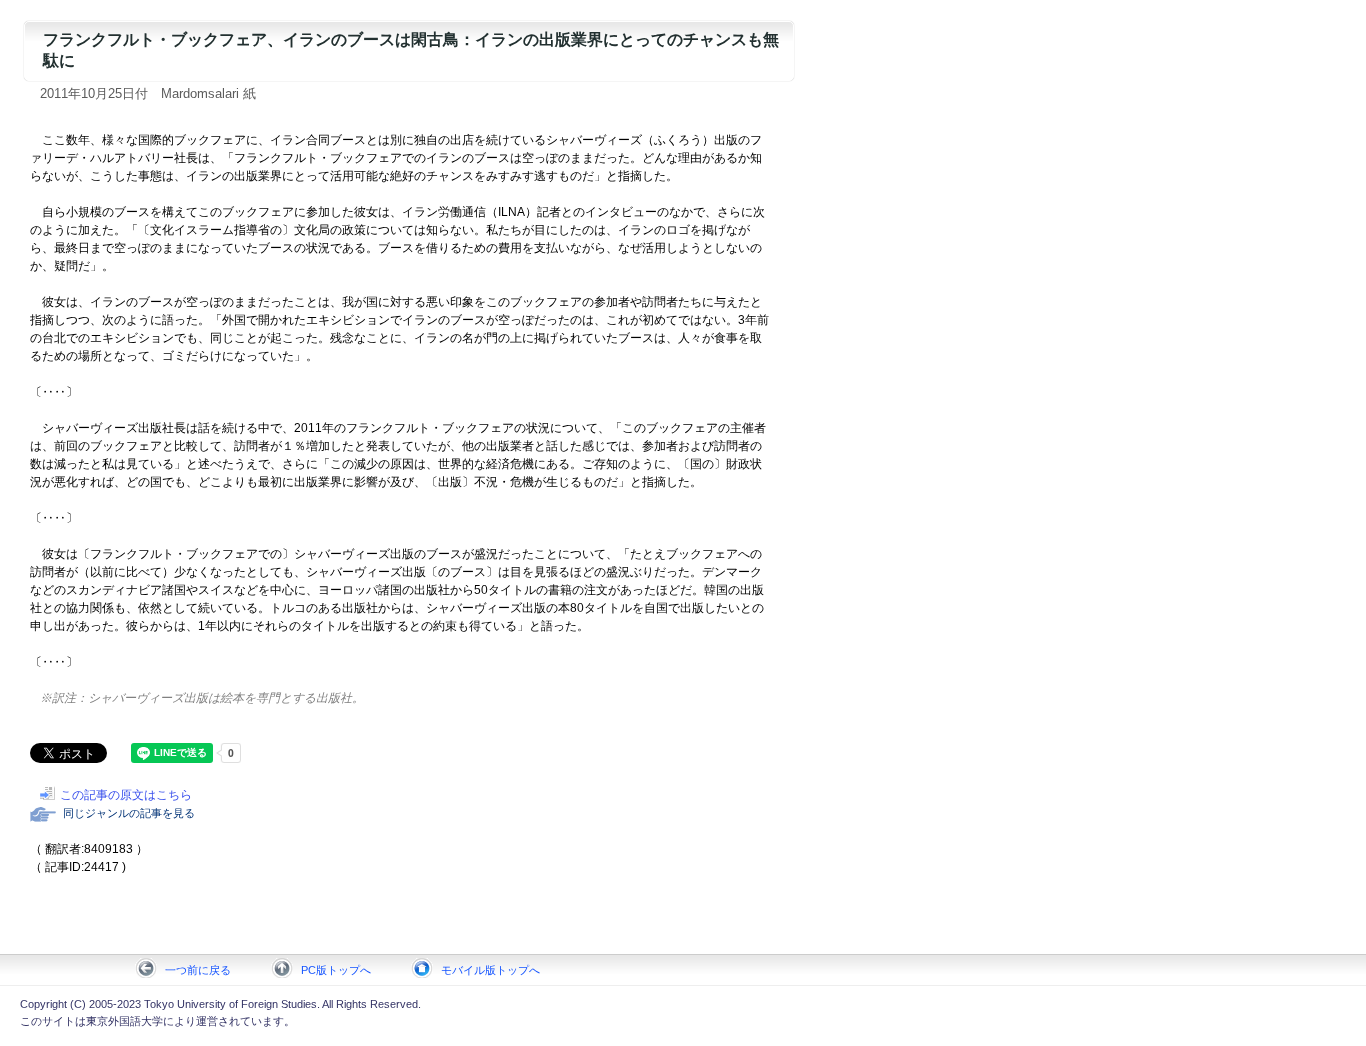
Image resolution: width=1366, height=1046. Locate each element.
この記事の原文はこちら (126, 795)
